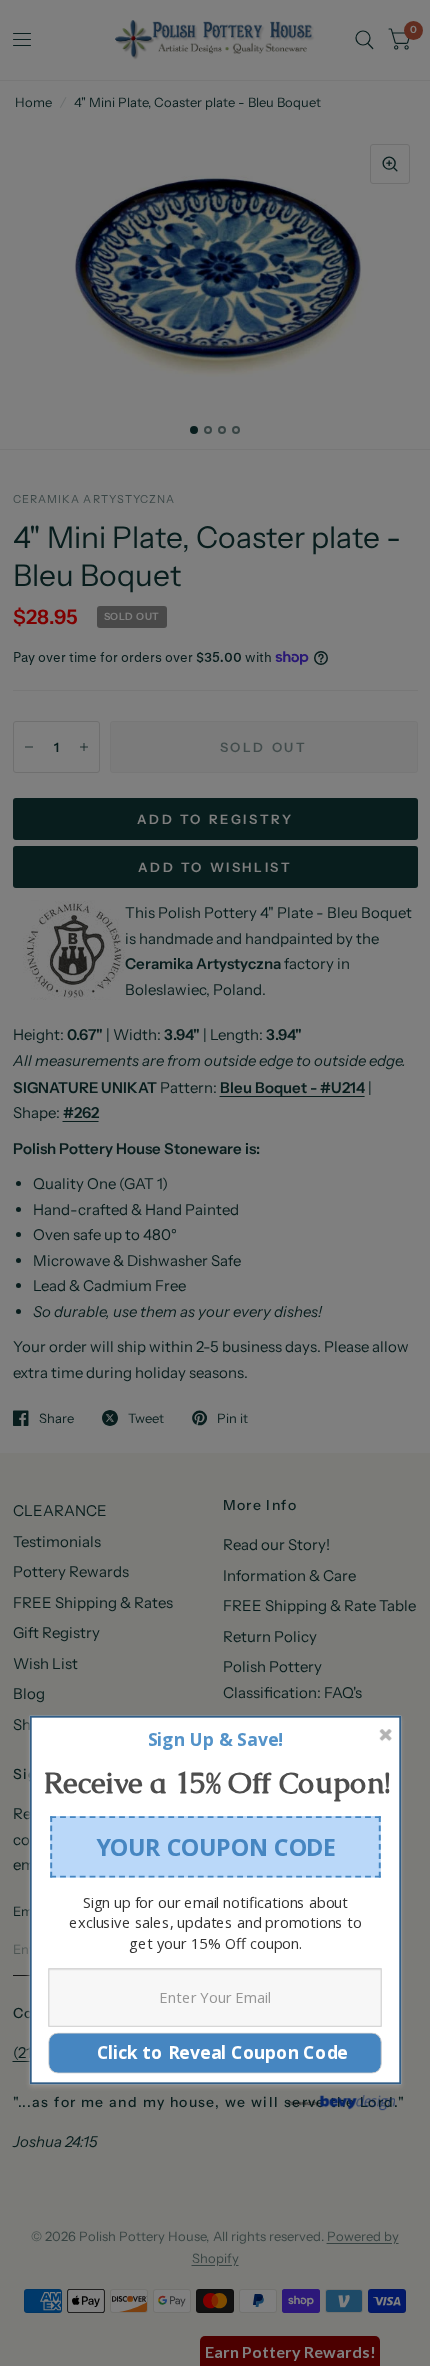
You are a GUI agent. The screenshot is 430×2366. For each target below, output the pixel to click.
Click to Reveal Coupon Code (215, 2052)
